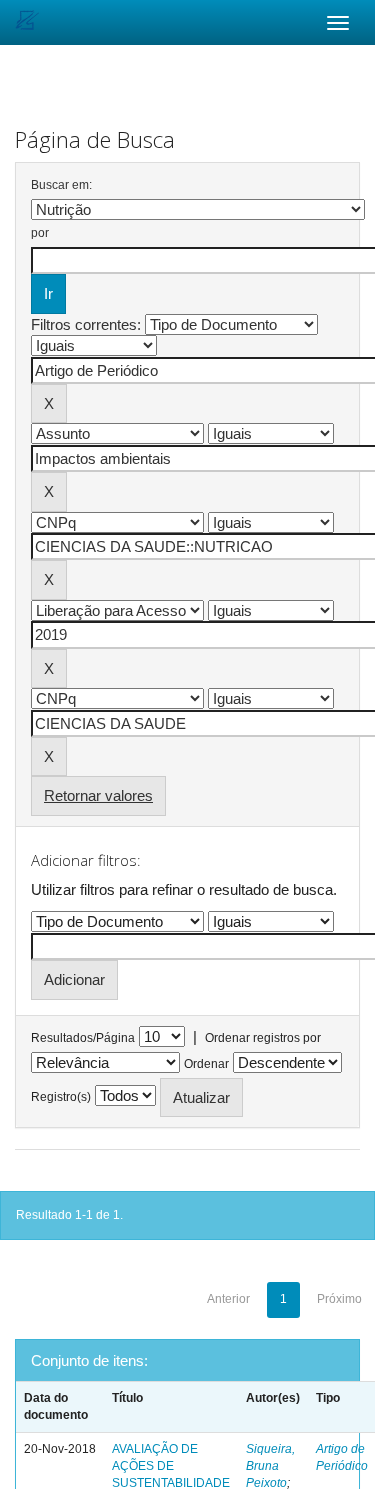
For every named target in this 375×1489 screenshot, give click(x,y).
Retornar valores (98, 795)
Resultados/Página (83, 1038)
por (40, 233)
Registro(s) (61, 1097)
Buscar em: (61, 185)
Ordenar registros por (263, 1038)
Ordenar (206, 1064)
